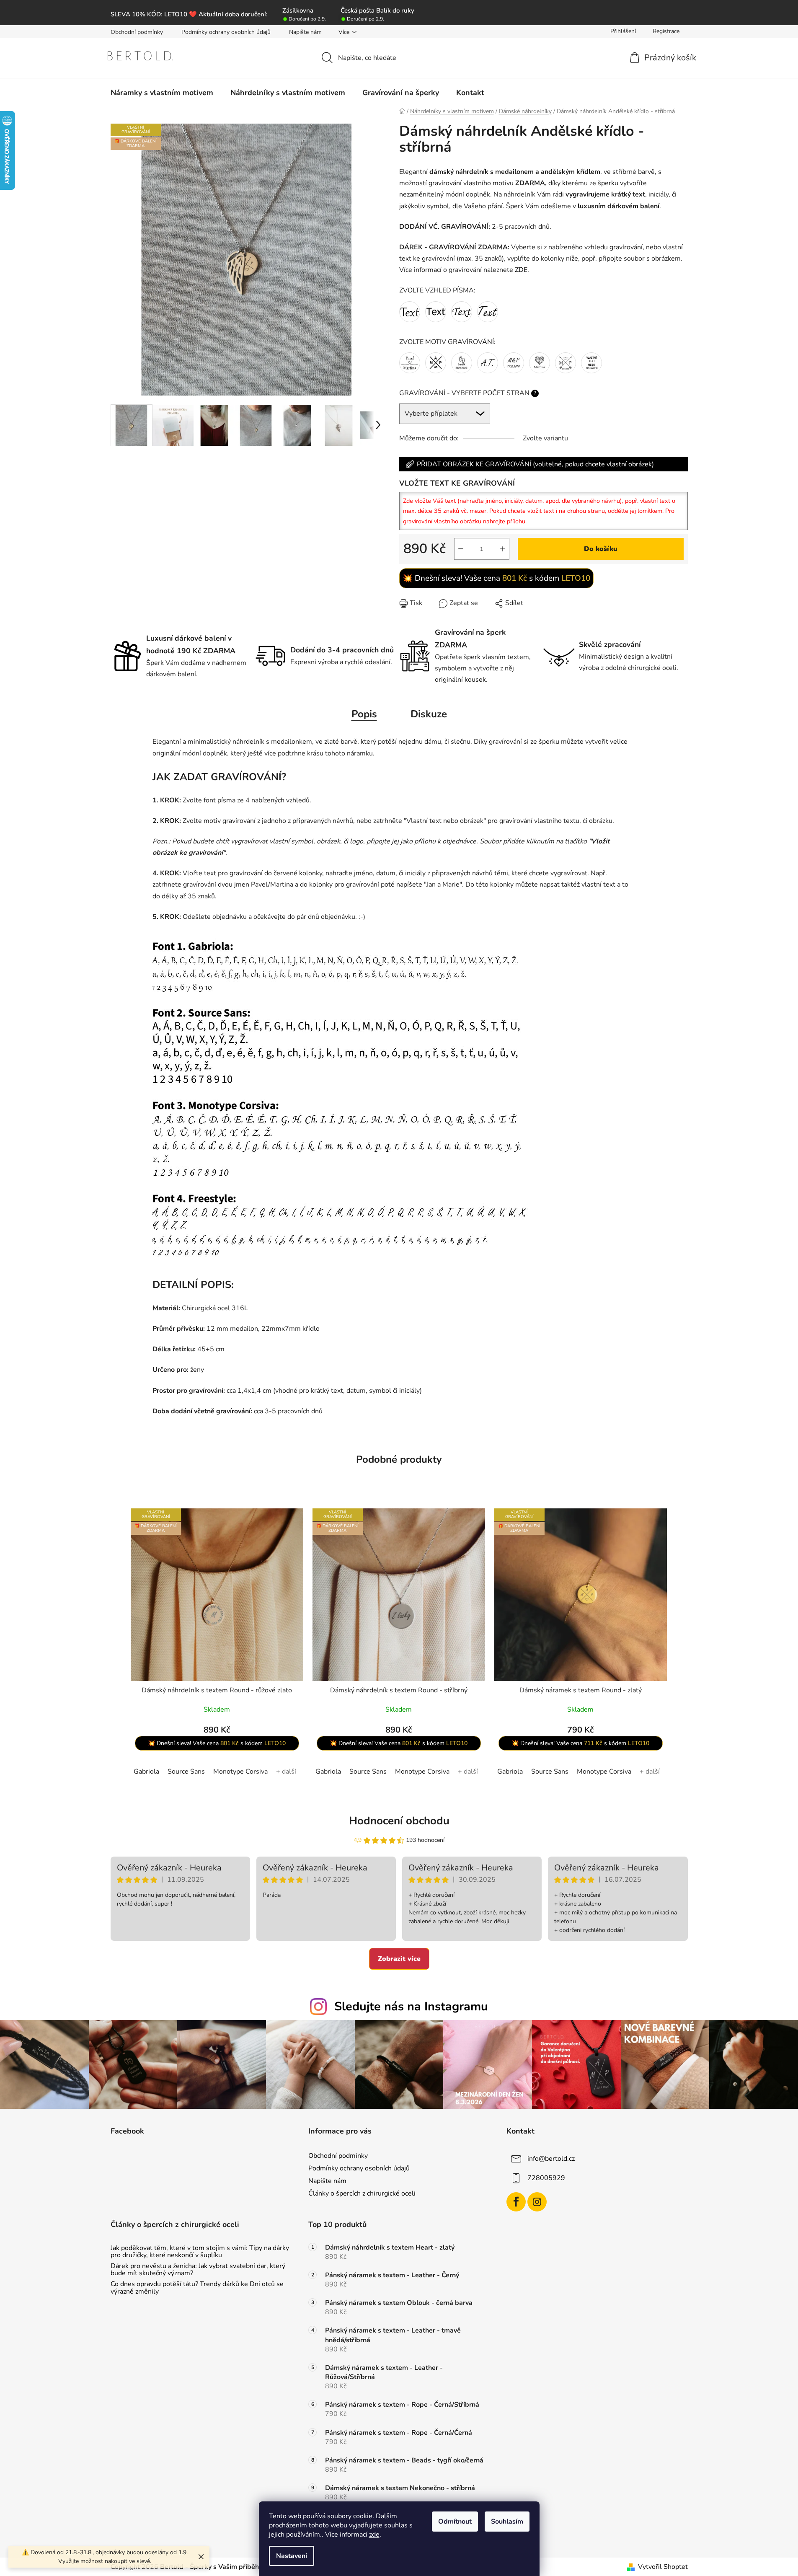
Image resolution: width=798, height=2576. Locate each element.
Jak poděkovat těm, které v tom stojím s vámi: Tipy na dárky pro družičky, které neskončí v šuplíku (200, 2252)
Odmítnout (455, 2522)
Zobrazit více (399, 1959)
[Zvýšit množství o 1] (503, 549)
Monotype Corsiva (240, 1772)
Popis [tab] (364, 714)
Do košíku (601, 549)
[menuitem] (162, 93)
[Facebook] (516, 2202)
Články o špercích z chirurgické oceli (362, 2193)
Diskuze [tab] (429, 714)
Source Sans (186, 1772)
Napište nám (305, 32)
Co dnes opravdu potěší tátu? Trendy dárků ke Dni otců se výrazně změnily (197, 2288)
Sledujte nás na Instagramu (411, 2006)
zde (374, 2535)
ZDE (521, 270)
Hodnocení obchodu (399, 1821)
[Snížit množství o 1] (461, 549)
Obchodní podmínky (137, 32)
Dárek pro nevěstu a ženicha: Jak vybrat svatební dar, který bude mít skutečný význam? (198, 2270)
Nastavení (292, 2556)
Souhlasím (507, 2522)
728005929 (546, 2178)
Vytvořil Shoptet (663, 2567)
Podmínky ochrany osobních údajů (226, 32)
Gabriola (146, 1772)
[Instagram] (537, 2202)
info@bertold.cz (551, 2159)
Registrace (666, 31)
